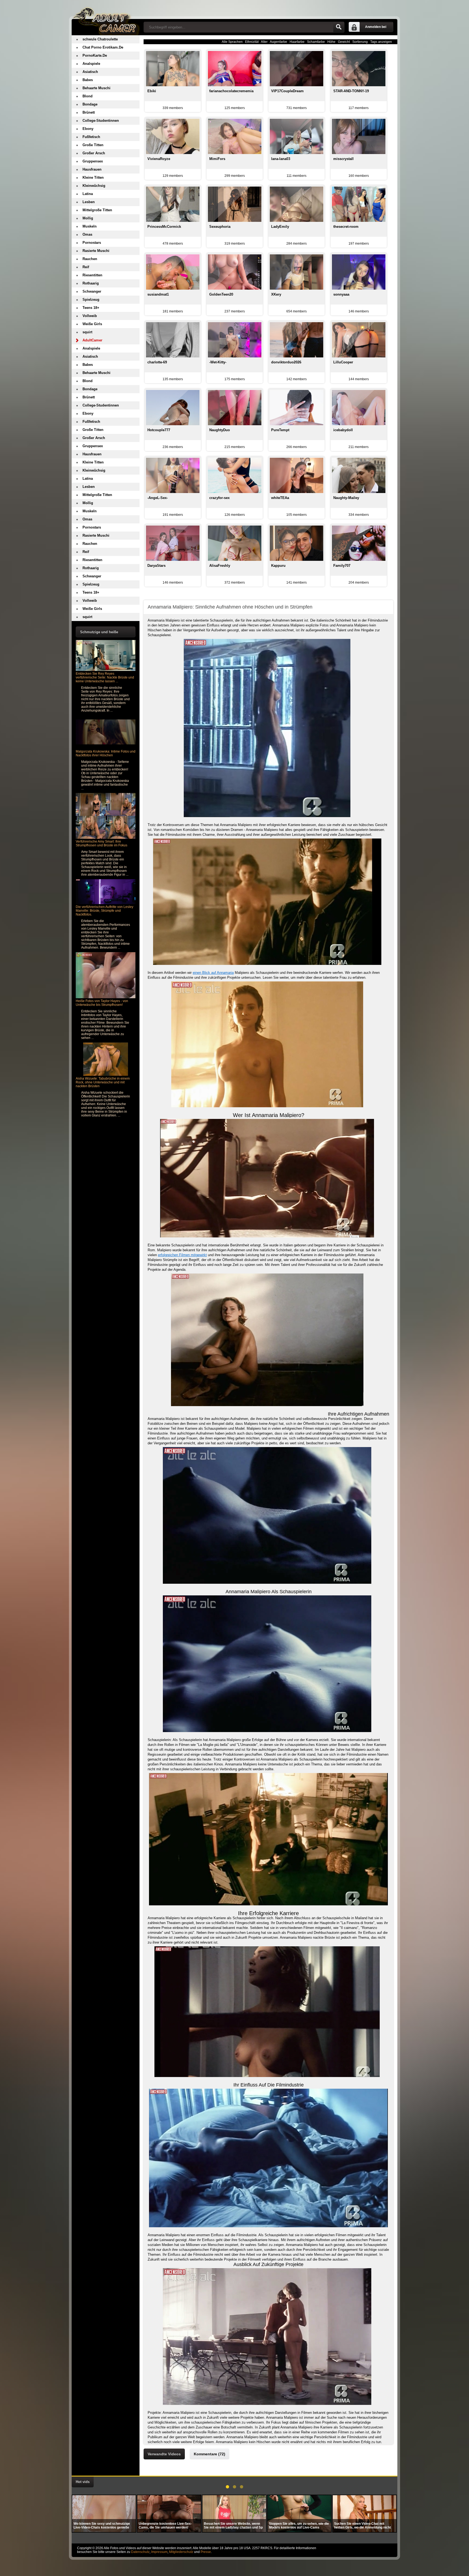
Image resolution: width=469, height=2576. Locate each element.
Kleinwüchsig (94, 186)
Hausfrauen (92, 169)
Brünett (89, 112)
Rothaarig (91, 283)
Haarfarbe (297, 42)
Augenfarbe (278, 42)
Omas (87, 234)
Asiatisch (90, 72)
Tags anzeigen (381, 42)
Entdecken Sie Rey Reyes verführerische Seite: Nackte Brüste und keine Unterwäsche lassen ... (105, 677)
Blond (88, 96)
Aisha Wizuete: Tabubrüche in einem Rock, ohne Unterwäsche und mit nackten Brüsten (103, 1082)
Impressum (159, 2552)
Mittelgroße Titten (97, 210)
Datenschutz (140, 2552)
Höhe (331, 42)
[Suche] (339, 27)
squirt (87, 332)
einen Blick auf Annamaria (213, 973)
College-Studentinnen (101, 121)
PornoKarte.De (95, 55)
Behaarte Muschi (96, 88)
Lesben (89, 202)
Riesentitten (92, 275)
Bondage (90, 104)
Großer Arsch (94, 153)
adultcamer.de (106, 18)
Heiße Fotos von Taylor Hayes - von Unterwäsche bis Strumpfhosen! (102, 1003)
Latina (88, 194)
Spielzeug (91, 300)
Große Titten (93, 145)
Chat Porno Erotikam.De (103, 47)
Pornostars (92, 243)
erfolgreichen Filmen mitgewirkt (182, 1255)
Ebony (88, 129)
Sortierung (360, 42)
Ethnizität (252, 42)
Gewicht (344, 42)
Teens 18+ (91, 308)
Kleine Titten (93, 177)
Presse (206, 2552)
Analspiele (91, 64)
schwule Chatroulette (100, 39)
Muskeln (90, 226)
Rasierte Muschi (96, 251)
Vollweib (90, 316)
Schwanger (92, 291)
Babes (88, 80)
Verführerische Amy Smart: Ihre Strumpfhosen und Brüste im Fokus (102, 843)
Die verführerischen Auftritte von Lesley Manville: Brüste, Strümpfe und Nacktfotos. (104, 911)
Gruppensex (93, 161)
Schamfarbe (316, 42)
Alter (264, 42)
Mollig (88, 218)
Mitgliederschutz (181, 2552)
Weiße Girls (92, 324)
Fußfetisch (91, 137)
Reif (86, 267)
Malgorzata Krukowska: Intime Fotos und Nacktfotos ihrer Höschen (106, 753)
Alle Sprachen (232, 42)
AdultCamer (92, 340)
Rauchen (90, 259)
